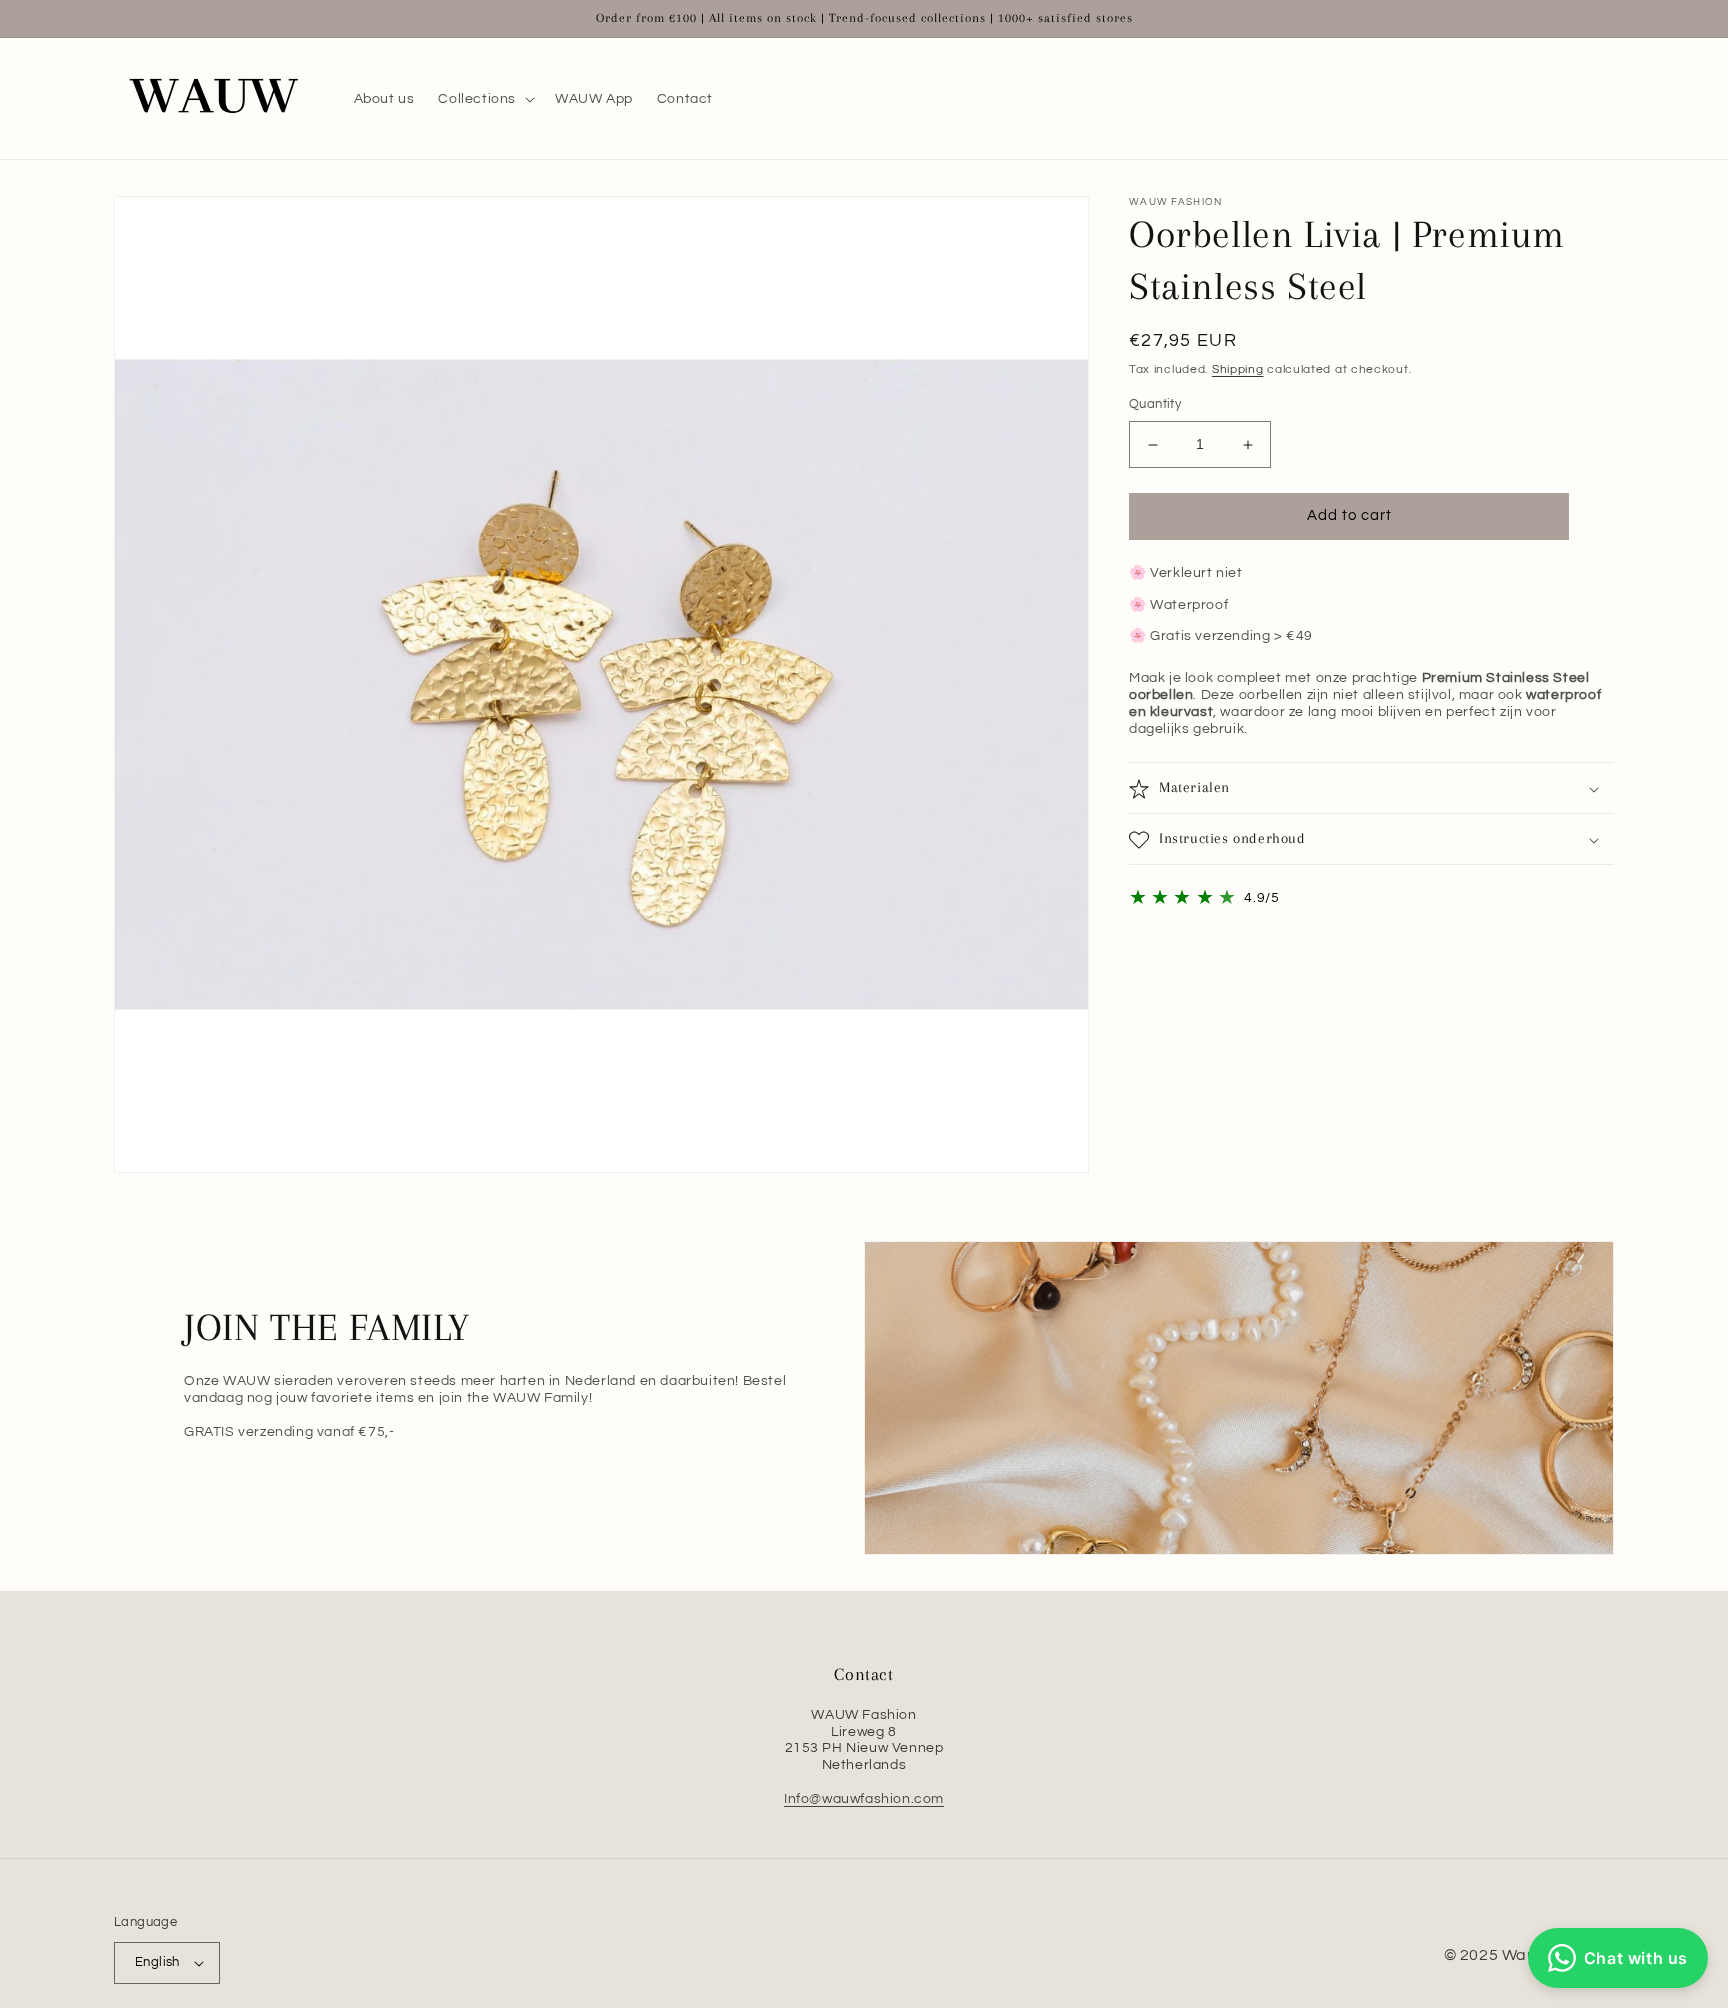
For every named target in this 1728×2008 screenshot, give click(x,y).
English (157, 1962)
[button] (484, 99)
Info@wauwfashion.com (864, 1799)
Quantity (1155, 405)
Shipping (1238, 369)
